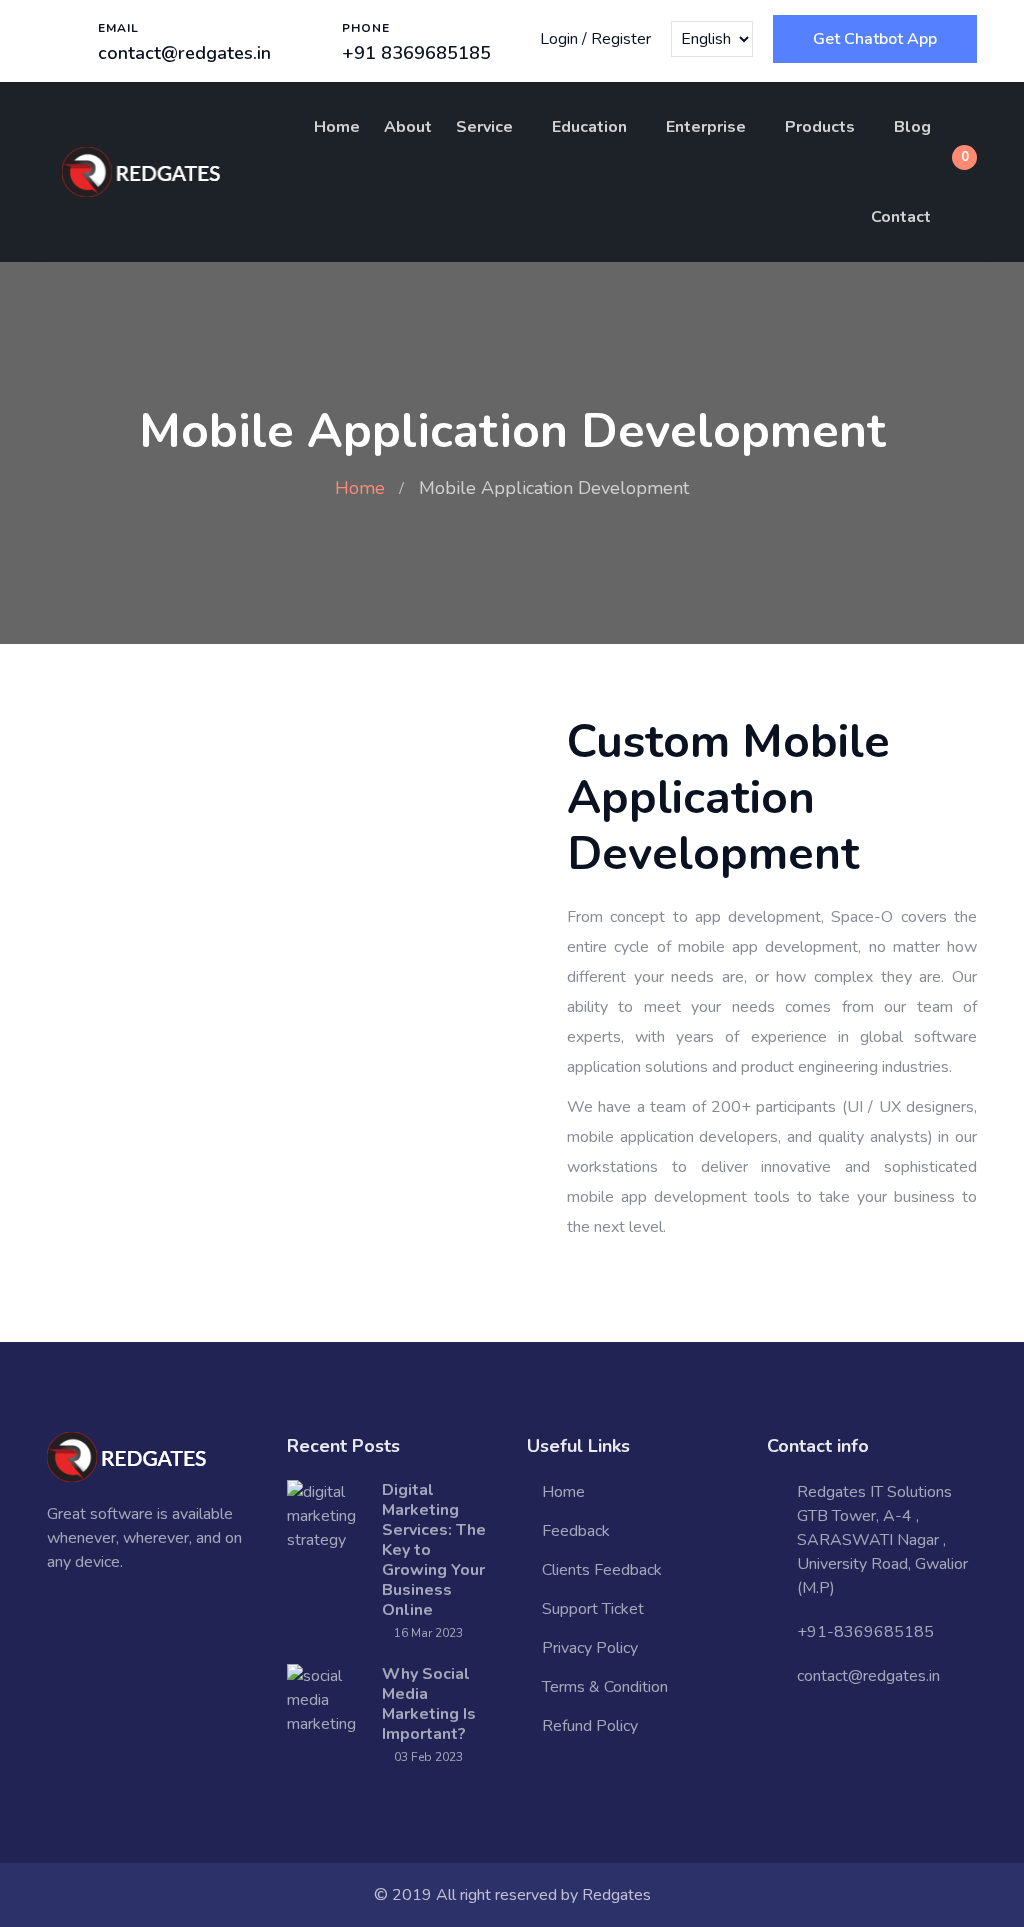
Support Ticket (593, 1609)
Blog (912, 127)
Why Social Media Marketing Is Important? (429, 1704)
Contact (901, 217)
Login (559, 39)
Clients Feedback (602, 1570)
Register (621, 39)
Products (820, 127)
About (408, 127)
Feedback (576, 1531)
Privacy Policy (590, 1648)
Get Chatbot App (875, 39)
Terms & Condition (605, 1687)
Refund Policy (590, 1726)
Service (484, 127)
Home (337, 127)
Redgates (616, 1895)
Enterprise (706, 127)
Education (589, 127)
